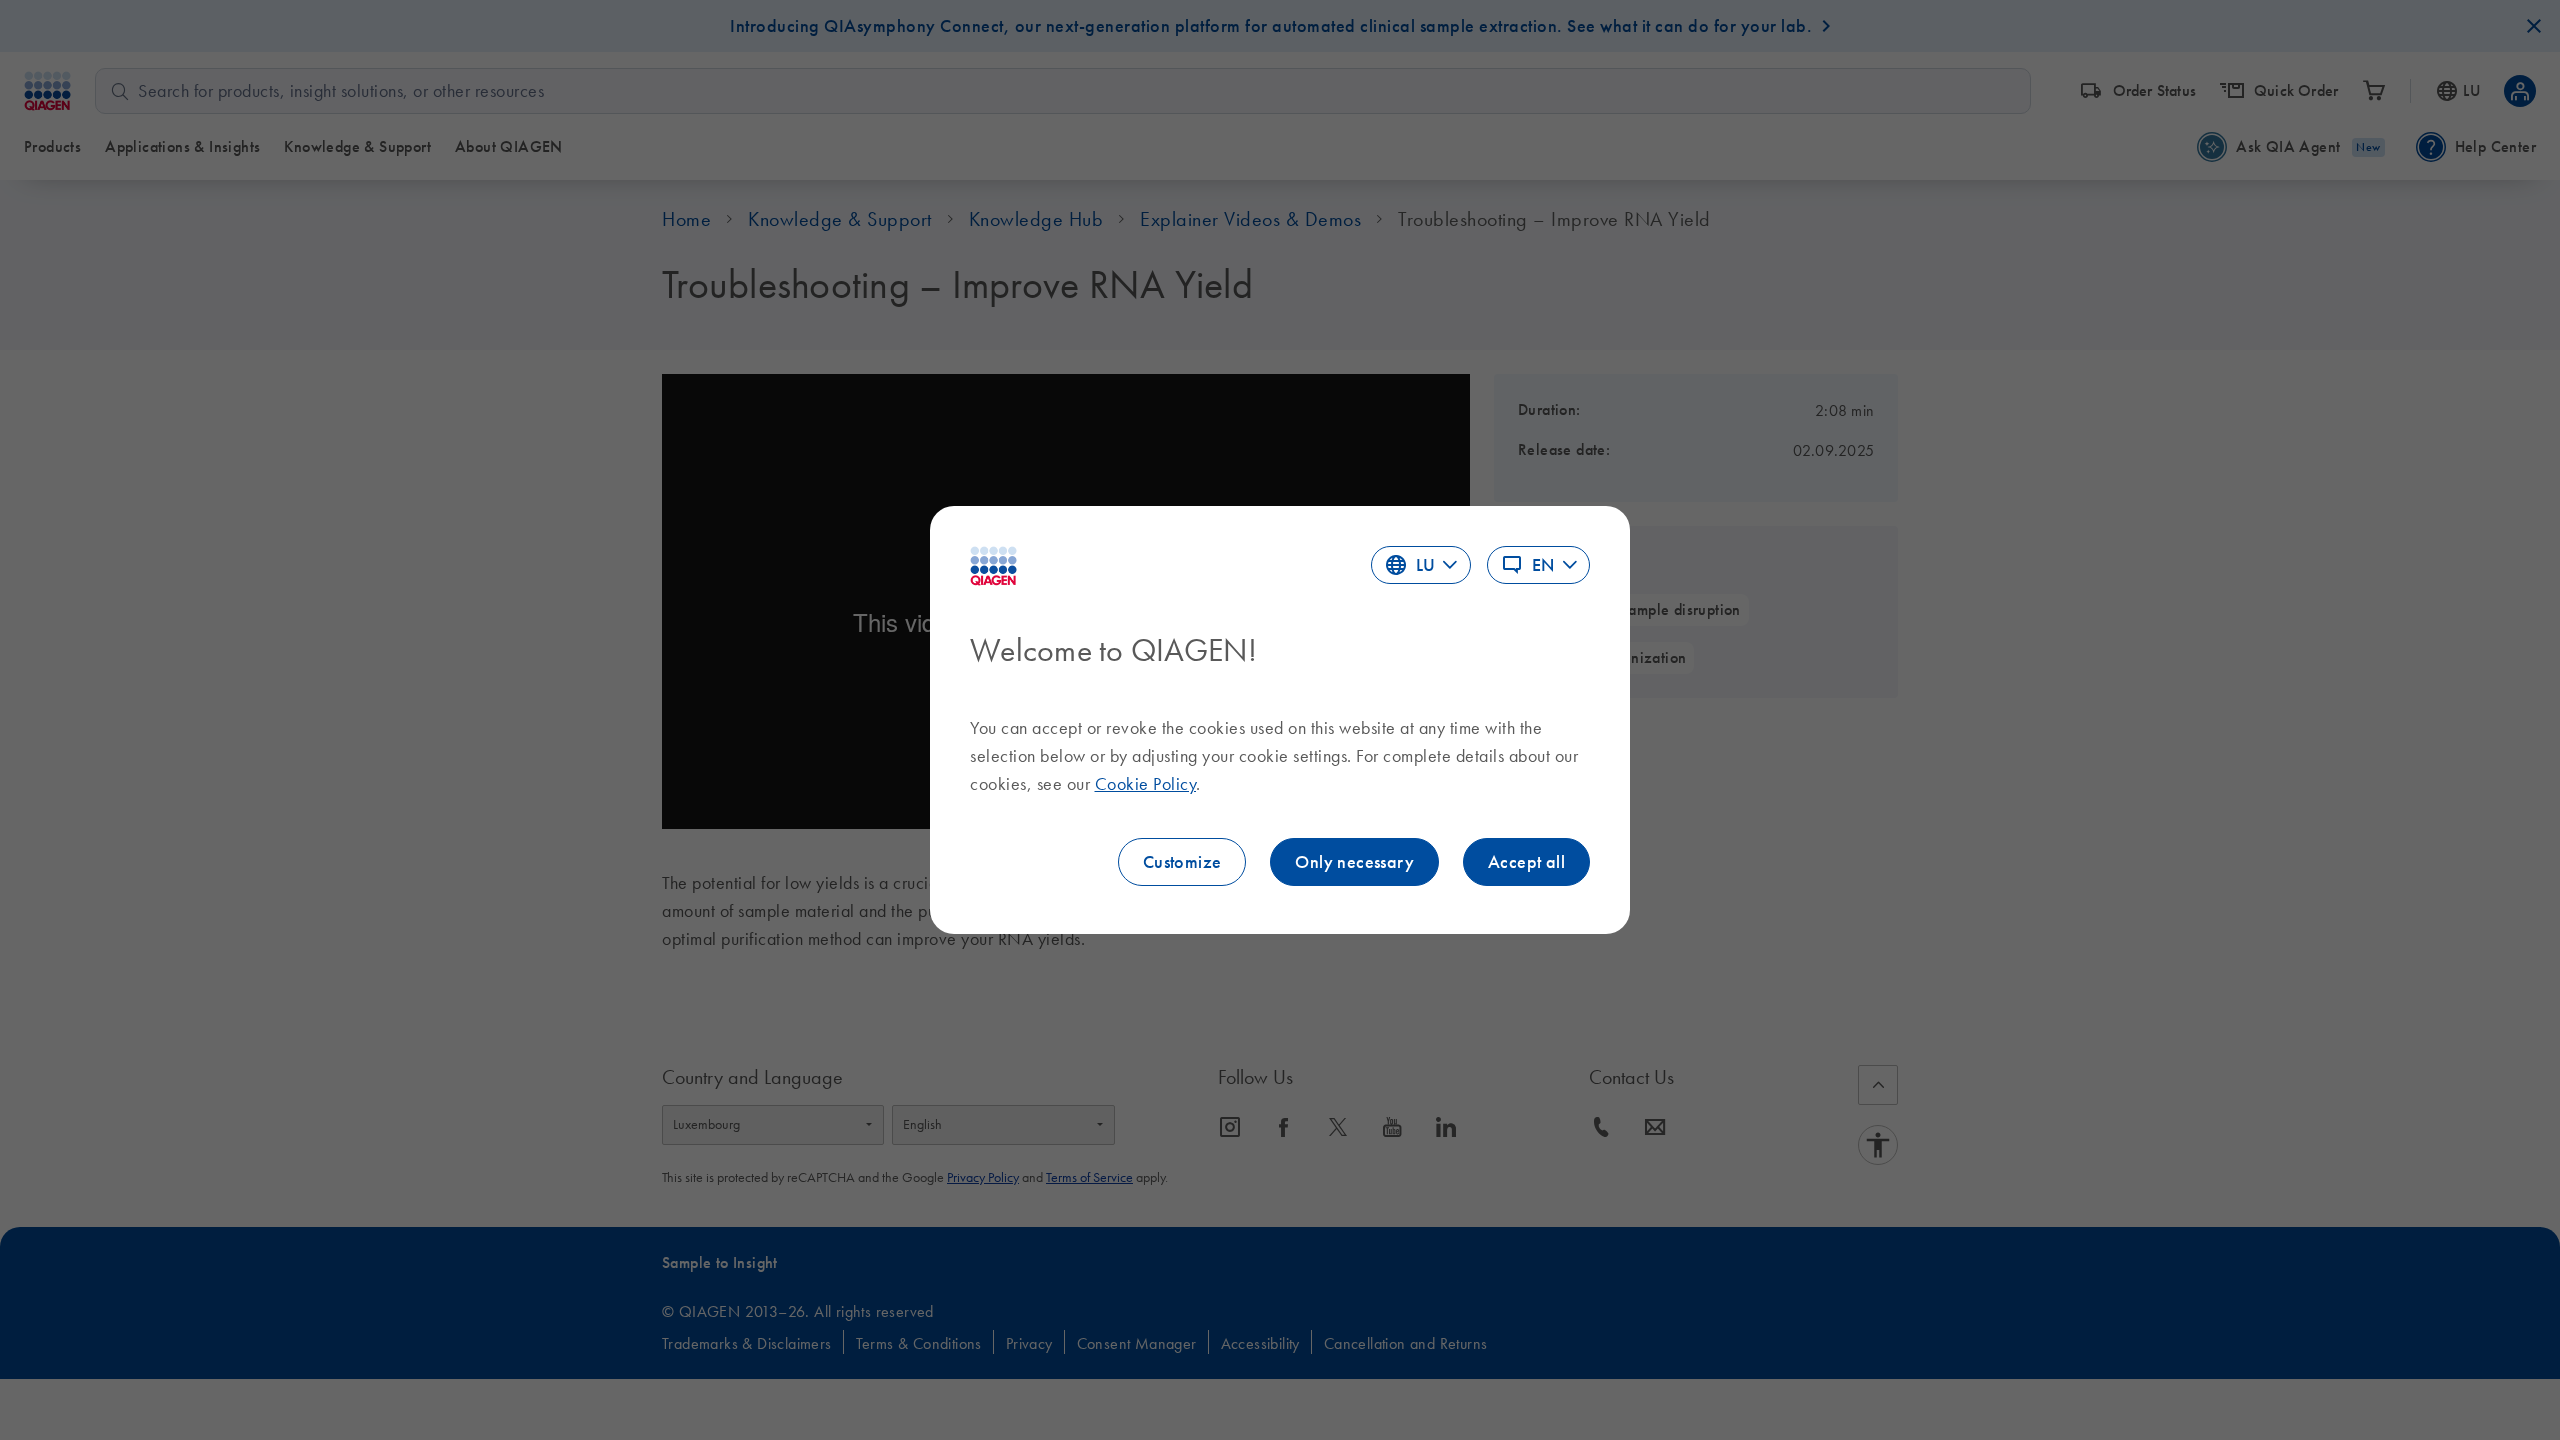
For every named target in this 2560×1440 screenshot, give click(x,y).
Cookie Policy (1146, 784)
